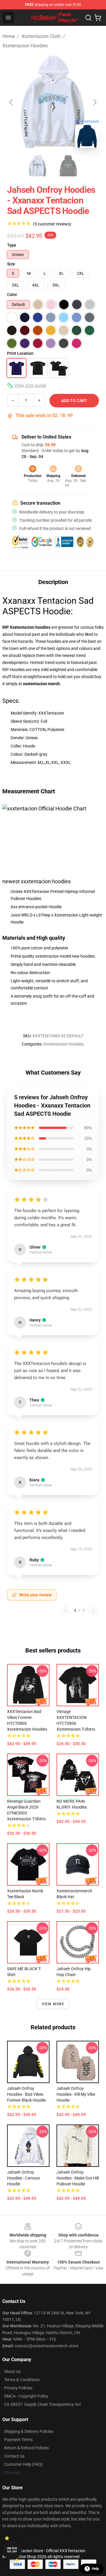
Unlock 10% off (12, 2550)
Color (12, 295)
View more (53, 2004)
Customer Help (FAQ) (23, 2464)
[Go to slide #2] (68, 166)
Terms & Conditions (22, 2380)
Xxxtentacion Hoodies (25, 46)
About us (12, 2371)
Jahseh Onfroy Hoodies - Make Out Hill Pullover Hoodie (78, 2178)
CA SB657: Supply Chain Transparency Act (43, 2404)
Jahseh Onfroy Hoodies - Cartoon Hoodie (24, 2178)
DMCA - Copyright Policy (26, 2396)
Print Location (20, 353)
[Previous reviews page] (65, 1610)
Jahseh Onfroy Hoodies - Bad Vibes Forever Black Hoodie (26, 2094)
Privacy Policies (18, 2388)
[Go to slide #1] (38, 166)
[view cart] (98, 18)
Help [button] (95, 2569)
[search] (88, 18)
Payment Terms (18, 2440)
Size (11, 264)
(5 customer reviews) (52, 224)
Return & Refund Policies (26, 2448)
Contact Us (14, 2456)
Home (9, 36)
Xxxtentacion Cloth (41, 36)
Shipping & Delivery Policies (29, 2431)
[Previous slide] (11, 102)
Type (12, 245)
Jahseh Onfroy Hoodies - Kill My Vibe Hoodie (76, 2094)
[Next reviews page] (94, 1610)
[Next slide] (95, 102)
